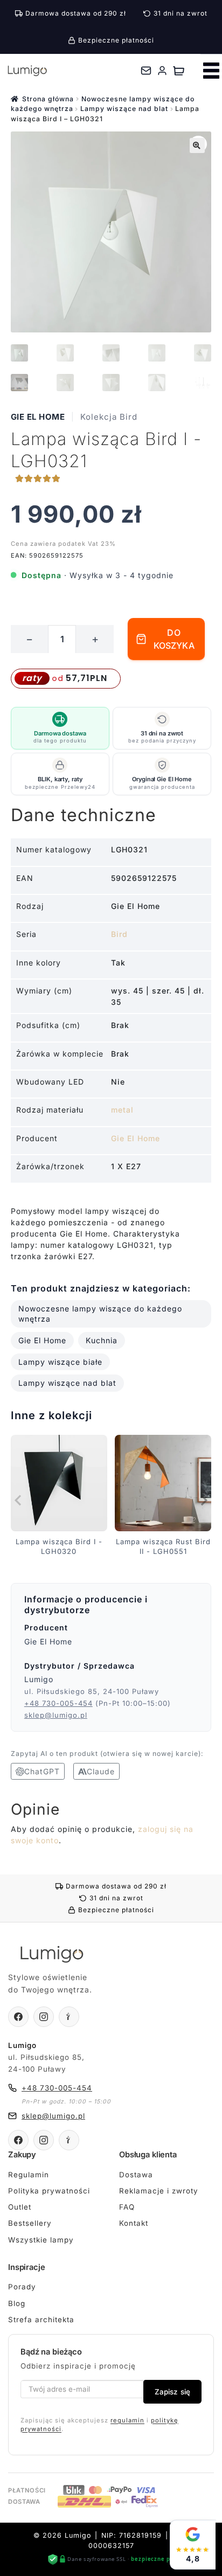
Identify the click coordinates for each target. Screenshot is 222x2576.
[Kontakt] (146, 71)
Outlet (20, 2207)
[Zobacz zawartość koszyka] (179, 71)
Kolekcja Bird (109, 417)
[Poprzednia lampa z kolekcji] (19, 1501)
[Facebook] (18, 2017)
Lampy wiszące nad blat (124, 109)
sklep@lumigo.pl (56, 1715)
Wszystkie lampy (41, 2240)
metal (122, 1110)
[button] (197, 145)
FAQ (127, 2207)
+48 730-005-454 (58, 1703)
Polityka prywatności (49, 2191)
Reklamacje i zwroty (159, 2191)
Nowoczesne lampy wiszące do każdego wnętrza (100, 1314)
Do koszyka (174, 639)
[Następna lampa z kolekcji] (203, 1501)
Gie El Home (38, 417)
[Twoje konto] (162, 71)
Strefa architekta (41, 2320)
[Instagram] (44, 2017)
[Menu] (211, 71)
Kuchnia (102, 1340)
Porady (22, 2287)
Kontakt (134, 2223)
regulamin (127, 2420)
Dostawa (136, 2175)
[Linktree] (69, 2017)
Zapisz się (172, 2392)
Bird (119, 934)
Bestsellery (30, 2223)
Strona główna (48, 99)
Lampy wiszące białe (60, 1362)
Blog (17, 2303)
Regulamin (29, 2175)
